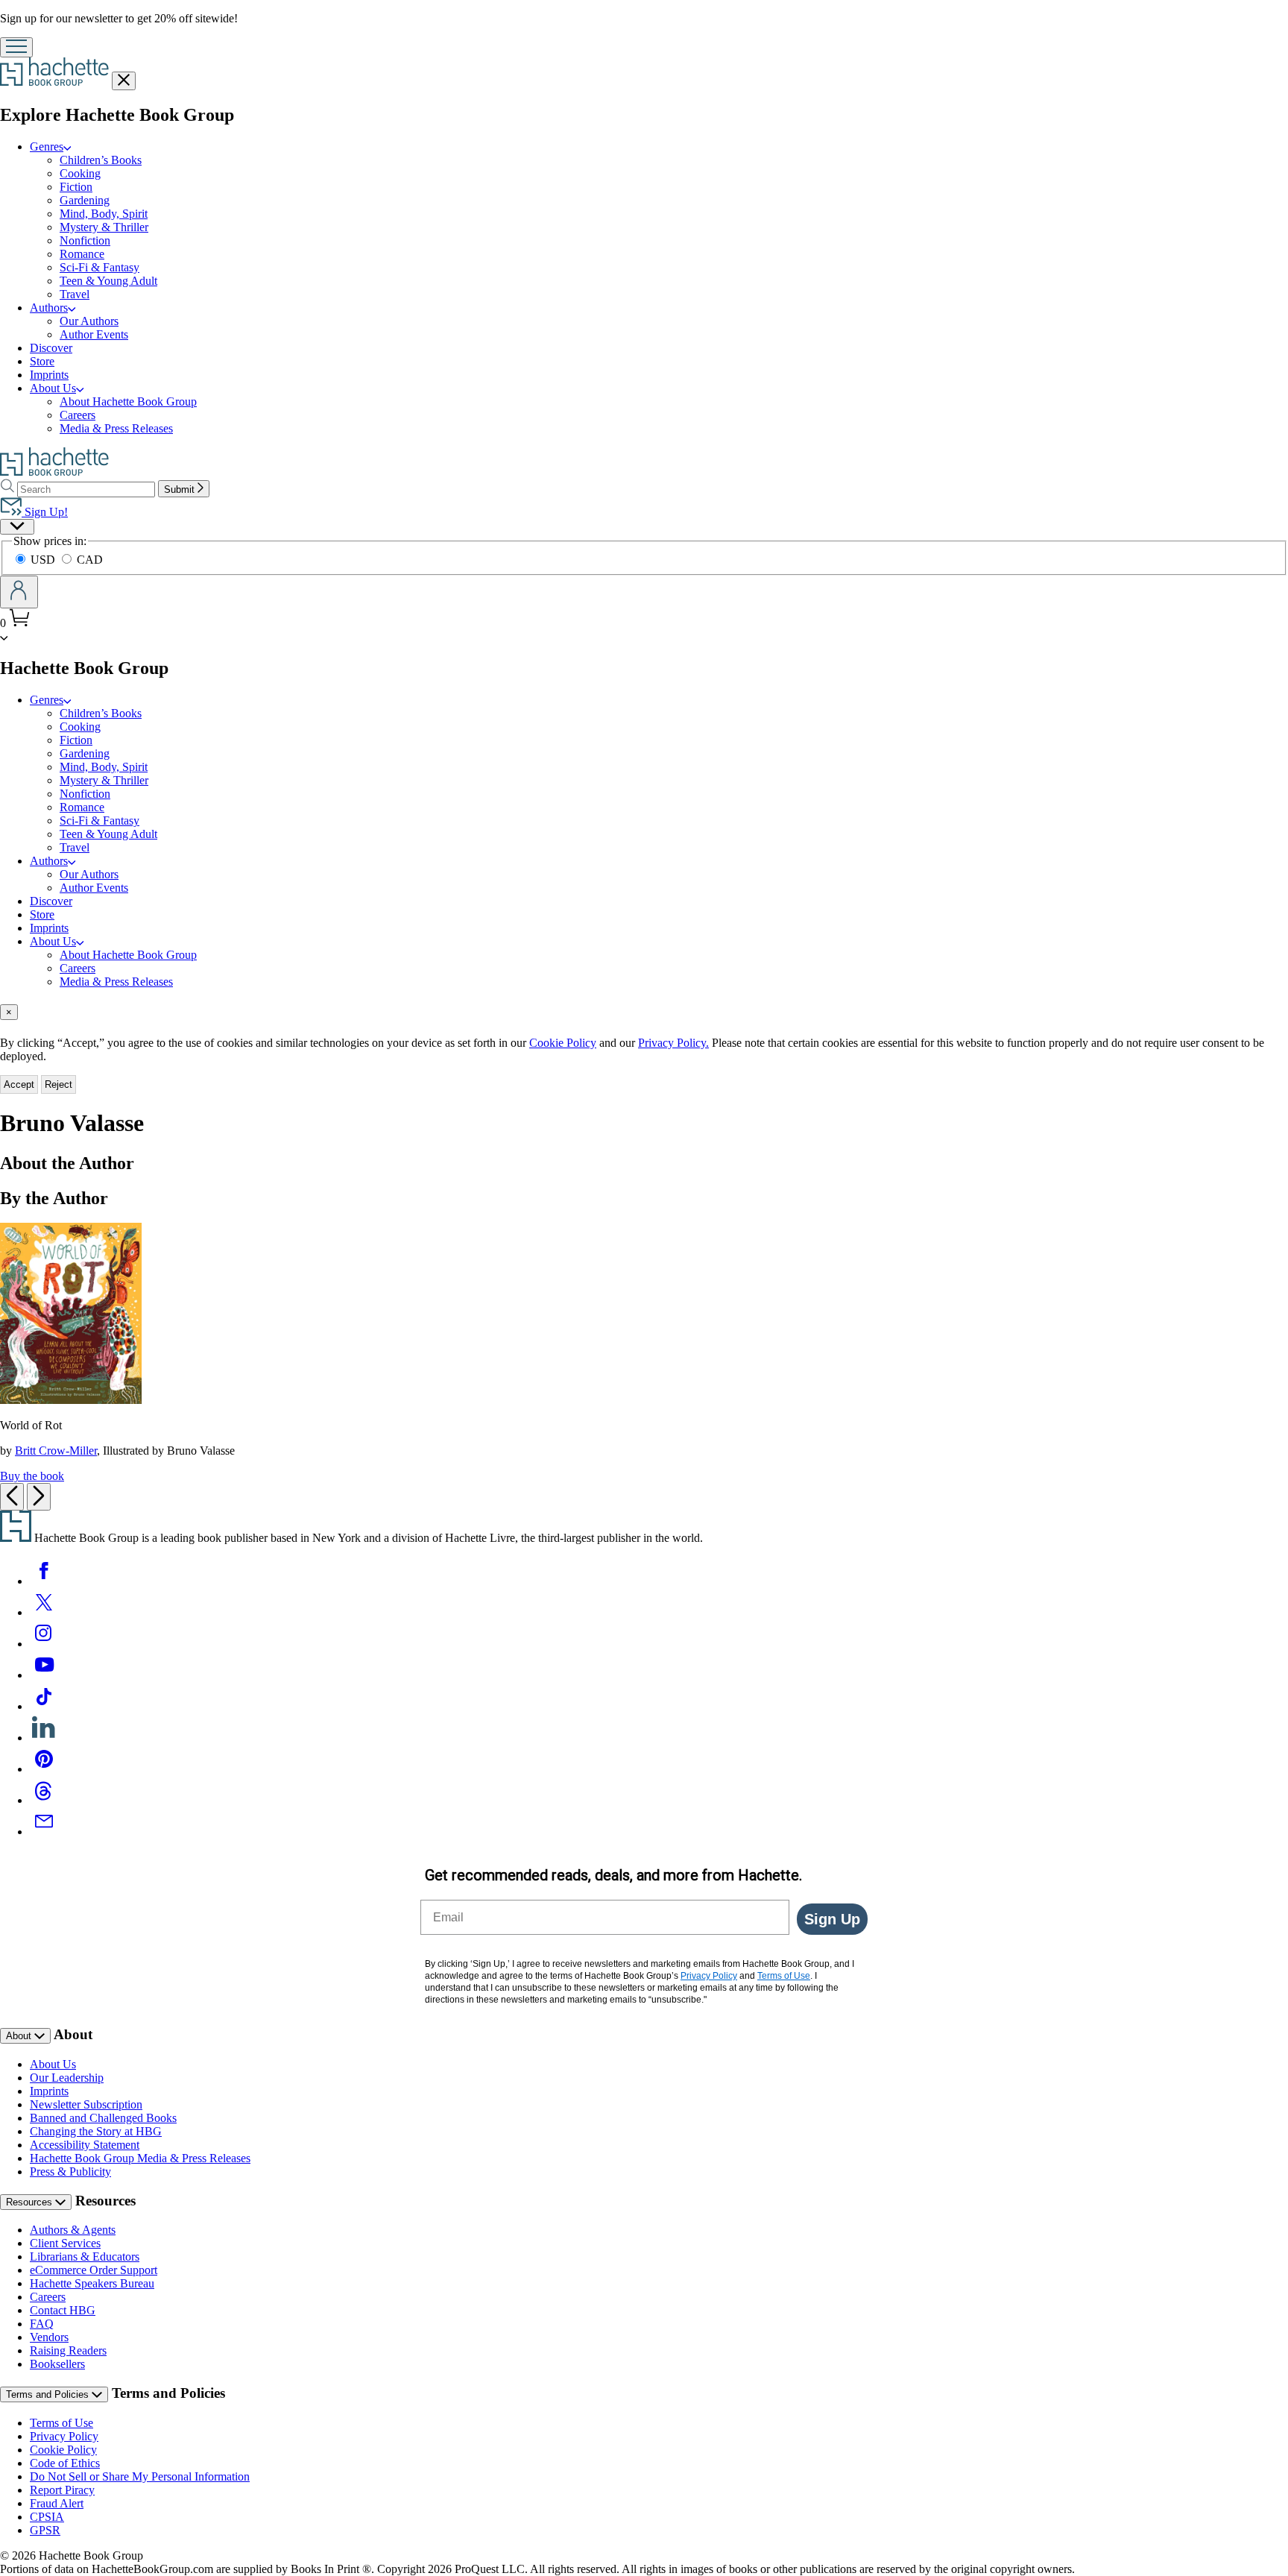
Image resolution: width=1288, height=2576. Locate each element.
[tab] (644, 1012)
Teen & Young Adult (108, 281)
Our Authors (89, 321)
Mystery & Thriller (104, 227)
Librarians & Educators (85, 2257)
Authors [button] (49, 308)
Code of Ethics (65, 2463)
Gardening (85, 200)
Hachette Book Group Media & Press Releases (140, 2158)
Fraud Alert (57, 2503)
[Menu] (16, 47)
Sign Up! (45, 512)
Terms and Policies (49, 2394)
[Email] (44, 1832)
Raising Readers (68, 2350)
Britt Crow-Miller (56, 1451)
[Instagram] (44, 1644)
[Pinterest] (44, 1769)
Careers (78, 415)
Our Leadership (67, 2078)
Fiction (76, 187)
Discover (51, 348)
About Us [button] (53, 388)
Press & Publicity (70, 2172)
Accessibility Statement (85, 2145)
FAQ (42, 2324)
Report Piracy (62, 2490)
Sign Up (832, 1919)
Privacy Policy (64, 2436)
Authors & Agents (73, 2230)
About (20, 2036)
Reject (59, 1084)
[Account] (19, 592)
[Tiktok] (44, 1706)
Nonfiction (85, 240)
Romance (82, 254)
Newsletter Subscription (86, 2104)
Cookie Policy (563, 1043)
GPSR (45, 2530)
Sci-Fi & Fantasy (100, 267)
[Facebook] (44, 1581)
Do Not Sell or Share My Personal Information (140, 2476)
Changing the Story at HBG (96, 2131)
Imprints (49, 375)
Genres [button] (47, 147)
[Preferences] (17, 527)
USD (44, 560)
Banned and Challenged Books (103, 2118)
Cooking (80, 173)
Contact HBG (63, 2310)
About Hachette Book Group (128, 401)
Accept (19, 1084)
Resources (31, 2202)
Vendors (49, 2337)
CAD (90, 560)
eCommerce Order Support (94, 2270)
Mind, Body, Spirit (104, 214)
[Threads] (44, 1800)
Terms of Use (61, 2423)
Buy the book (32, 1476)
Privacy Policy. (673, 1043)
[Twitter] (44, 1612)
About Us (53, 2064)
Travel (75, 294)
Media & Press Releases (116, 428)
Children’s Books (101, 160)
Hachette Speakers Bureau (92, 2283)
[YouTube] (44, 1675)
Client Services (65, 2243)
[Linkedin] (44, 1738)
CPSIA (47, 2517)
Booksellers (57, 2364)
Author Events (94, 334)
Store (42, 361)
